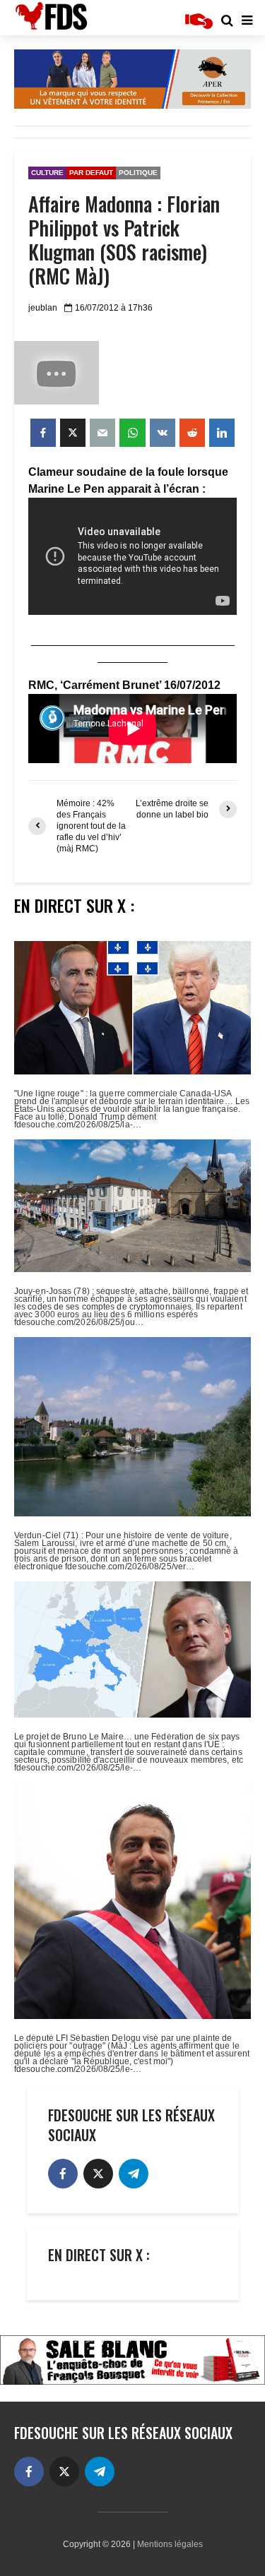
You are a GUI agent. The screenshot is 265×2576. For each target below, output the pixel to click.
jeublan (43, 308)
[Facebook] (63, 2174)
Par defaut (91, 173)
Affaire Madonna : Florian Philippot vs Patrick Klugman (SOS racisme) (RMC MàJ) (124, 240)
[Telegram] (134, 2174)
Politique (138, 173)
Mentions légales (170, 2544)
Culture (47, 173)
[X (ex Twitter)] (98, 2174)
